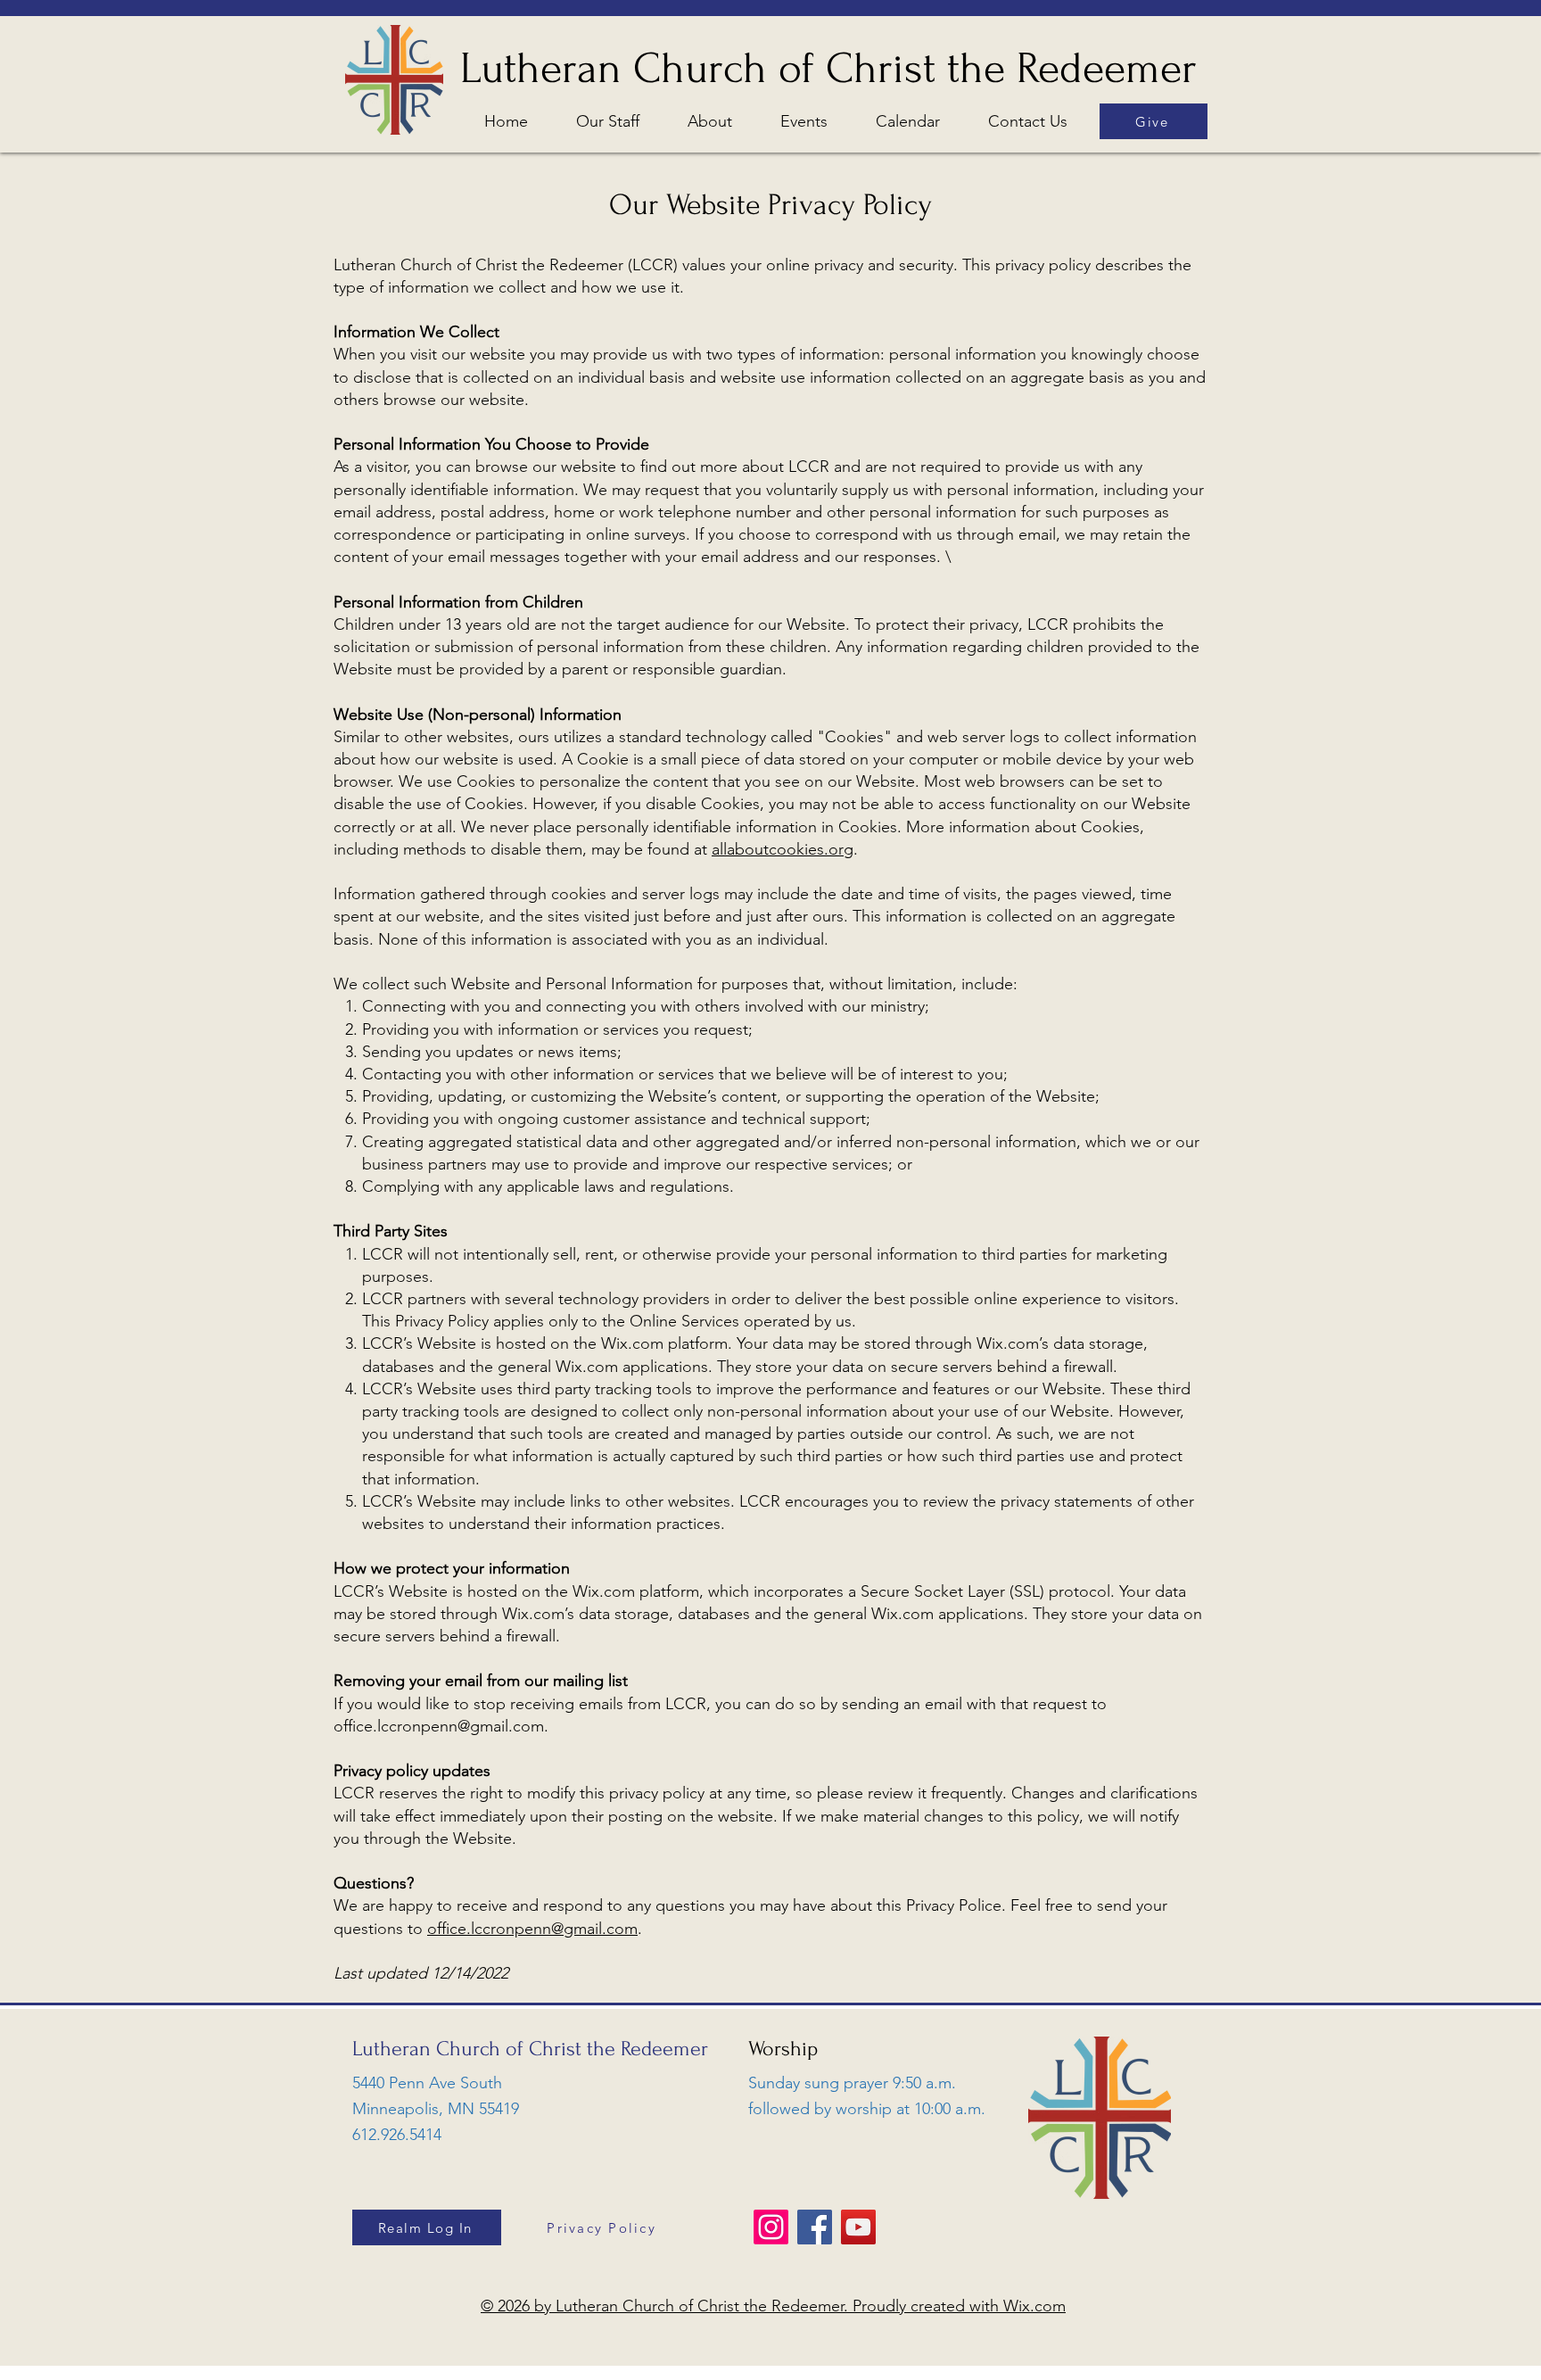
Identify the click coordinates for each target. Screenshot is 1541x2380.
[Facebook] (815, 2227)
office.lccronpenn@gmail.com (439, 1726)
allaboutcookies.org (783, 849)
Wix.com (1034, 2306)
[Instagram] (771, 2227)
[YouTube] (858, 2227)
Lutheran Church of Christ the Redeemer (828, 68)
